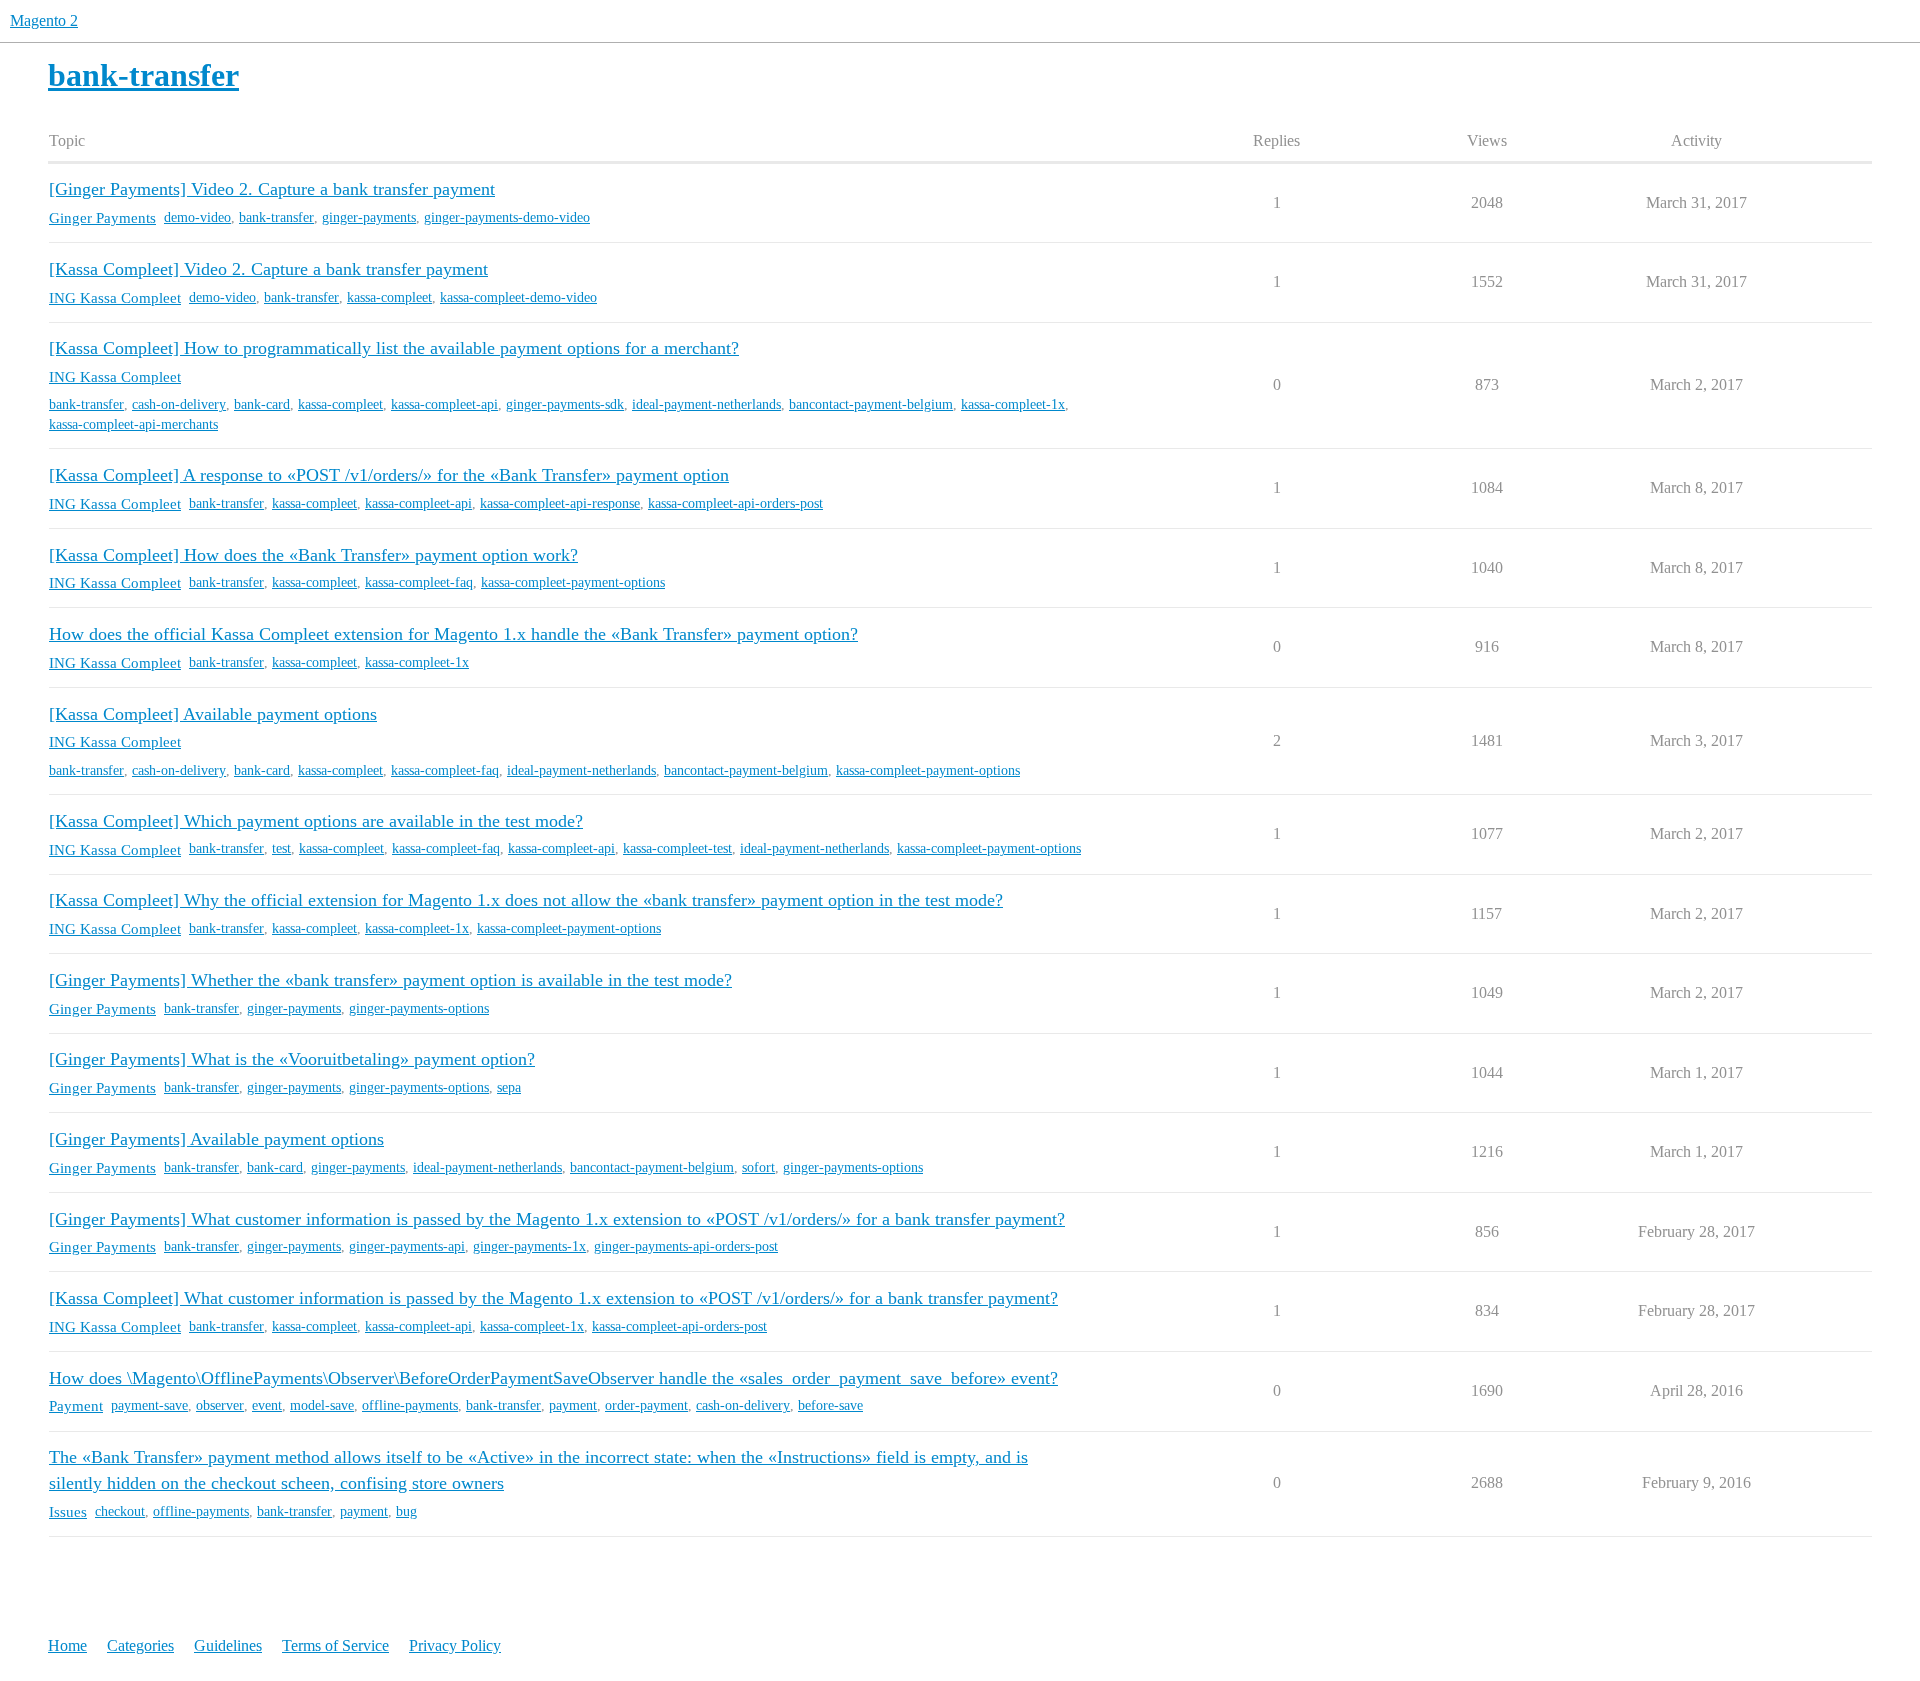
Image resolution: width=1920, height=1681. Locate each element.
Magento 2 (44, 20)
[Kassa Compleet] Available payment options (213, 714)
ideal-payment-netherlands (706, 404)
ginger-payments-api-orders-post (686, 1246)
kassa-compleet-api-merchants (133, 424)
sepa (509, 1087)
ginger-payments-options (419, 1008)
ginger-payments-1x (529, 1246)
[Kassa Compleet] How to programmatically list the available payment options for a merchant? (394, 348)
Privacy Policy (455, 1645)
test (281, 848)
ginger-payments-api (407, 1246)
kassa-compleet (389, 297)
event (267, 1405)
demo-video (197, 217)
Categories (140, 1645)
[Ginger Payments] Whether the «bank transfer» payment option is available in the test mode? (390, 980)
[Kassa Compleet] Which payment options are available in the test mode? (316, 821)
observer (220, 1405)
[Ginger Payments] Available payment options (216, 1139)
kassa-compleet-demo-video (518, 297)
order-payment (646, 1405)
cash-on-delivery (179, 404)
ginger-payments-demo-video (507, 217)
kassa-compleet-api (444, 404)
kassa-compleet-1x (1013, 404)
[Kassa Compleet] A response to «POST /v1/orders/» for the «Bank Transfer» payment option (389, 475)
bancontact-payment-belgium (871, 404)
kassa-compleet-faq (419, 582)
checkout (120, 1511)
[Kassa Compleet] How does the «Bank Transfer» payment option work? (313, 555)
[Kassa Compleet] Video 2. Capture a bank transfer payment (268, 269)
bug (406, 1511)
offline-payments (410, 1405)
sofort (758, 1167)
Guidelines (228, 1645)
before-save (830, 1405)
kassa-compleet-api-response (560, 503)
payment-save (149, 1405)
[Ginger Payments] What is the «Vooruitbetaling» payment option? (292, 1059)
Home (67, 1645)
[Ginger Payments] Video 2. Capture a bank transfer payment (272, 189)
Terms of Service (335, 1645)
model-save (322, 1405)
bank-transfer (276, 217)
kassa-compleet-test (677, 848)
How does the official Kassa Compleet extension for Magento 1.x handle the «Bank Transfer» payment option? (453, 634)
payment (573, 1405)
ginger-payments (369, 217)
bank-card (262, 404)
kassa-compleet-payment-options (573, 582)
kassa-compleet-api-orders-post (735, 503)
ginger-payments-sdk (565, 404)
